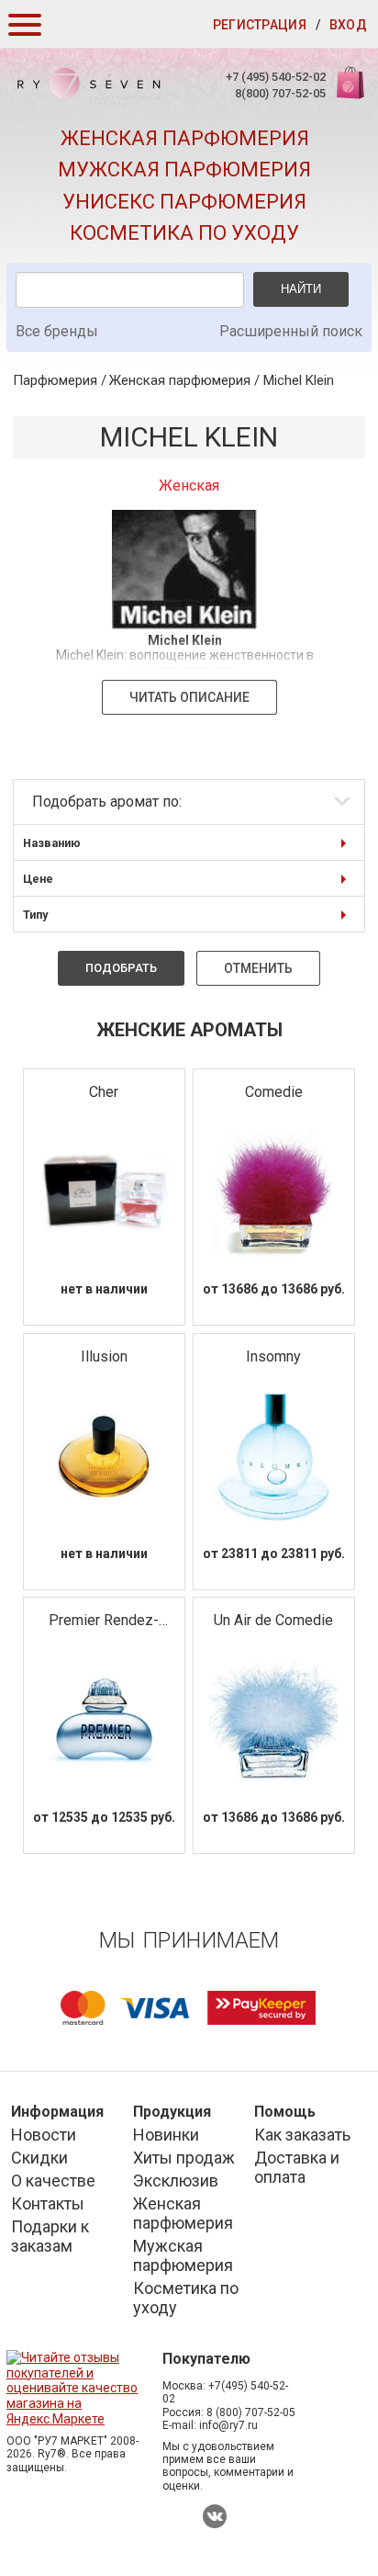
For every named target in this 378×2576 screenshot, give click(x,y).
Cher (104, 1092)
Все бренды (57, 331)
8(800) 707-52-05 (280, 93)
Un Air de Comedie (273, 1620)
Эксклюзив (176, 2181)
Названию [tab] (52, 843)
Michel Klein (299, 380)
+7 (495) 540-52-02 (276, 77)
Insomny (273, 1356)
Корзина (349, 92)
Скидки (39, 2158)
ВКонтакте (215, 2516)
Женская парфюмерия (185, 138)
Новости (44, 2135)
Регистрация (260, 25)
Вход (348, 25)
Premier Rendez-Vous (104, 1621)
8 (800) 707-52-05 (251, 2412)
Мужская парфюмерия (184, 169)
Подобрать (121, 968)
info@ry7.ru (228, 2425)
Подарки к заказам (50, 2236)
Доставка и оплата (297, 2167)
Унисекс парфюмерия (184, 202)
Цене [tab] (38, 879)
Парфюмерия (55, 380)
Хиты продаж (184, 2158)
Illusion (104, 1356)
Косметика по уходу (184, 233)
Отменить (258, 968)
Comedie (274, 1092)
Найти (301, 289)
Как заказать (302, 2135)
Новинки (166, 2135)
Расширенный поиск (291, 331)
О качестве (53, 2181)
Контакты (48, 2203)
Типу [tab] (35, 915)
